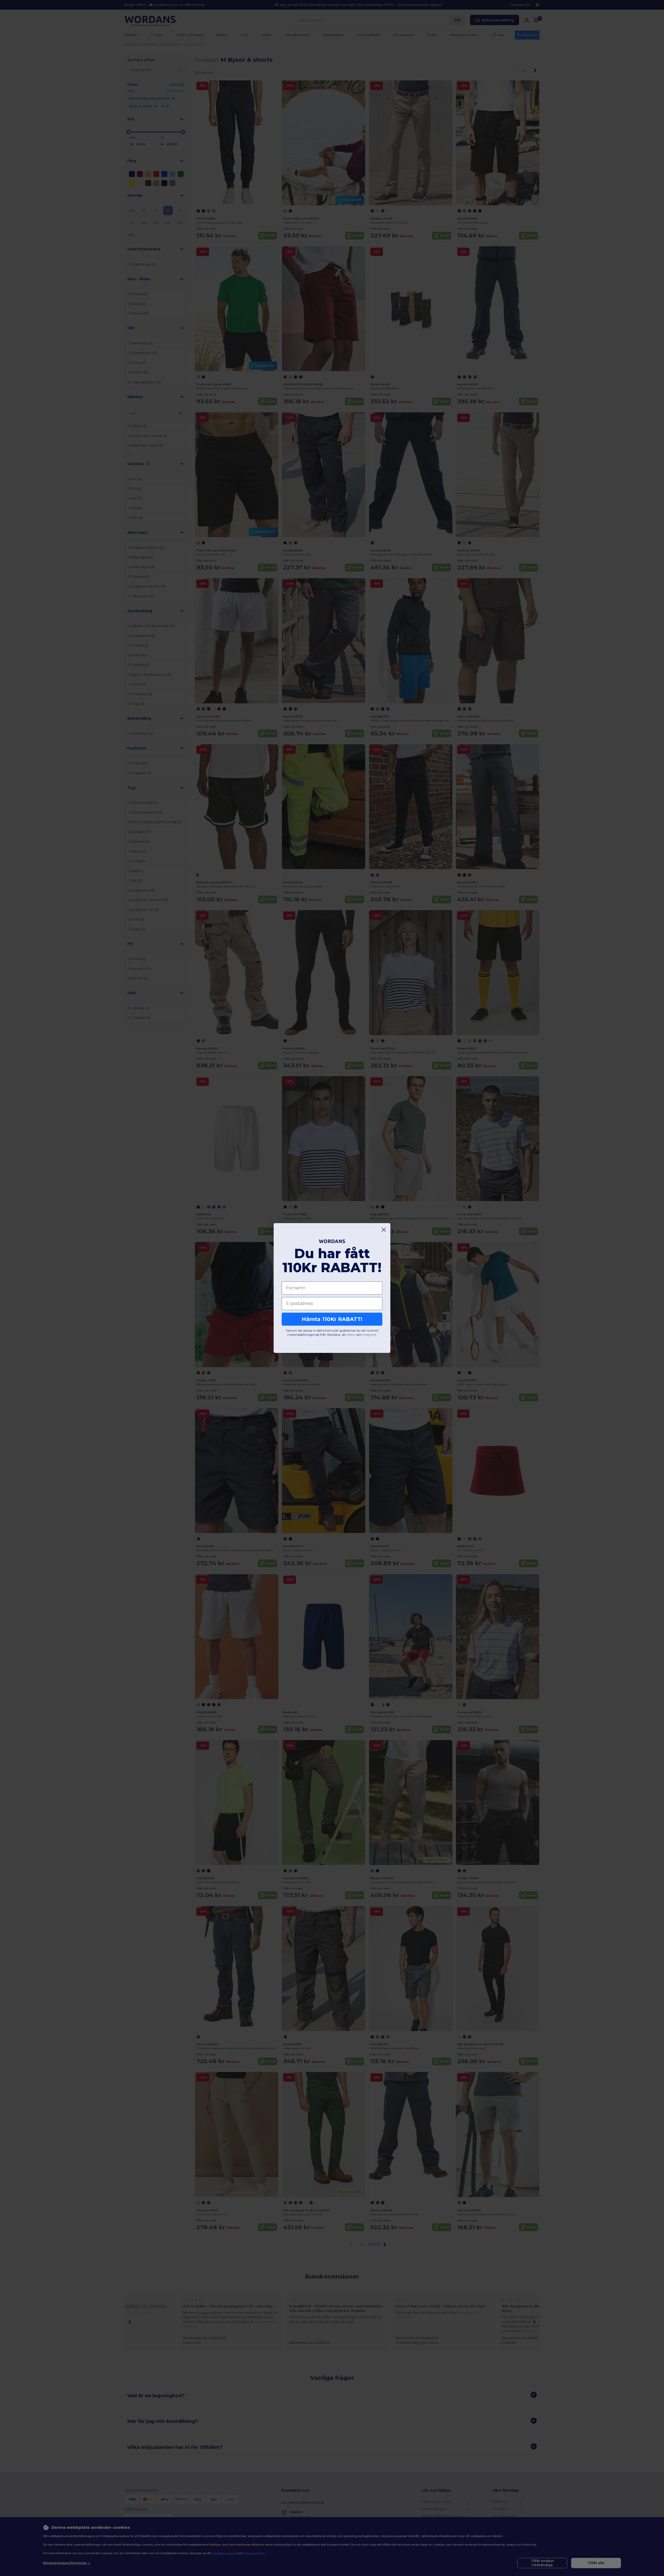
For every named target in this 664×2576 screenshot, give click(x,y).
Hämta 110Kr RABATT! (332, 1319)
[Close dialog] (384, 1230)
